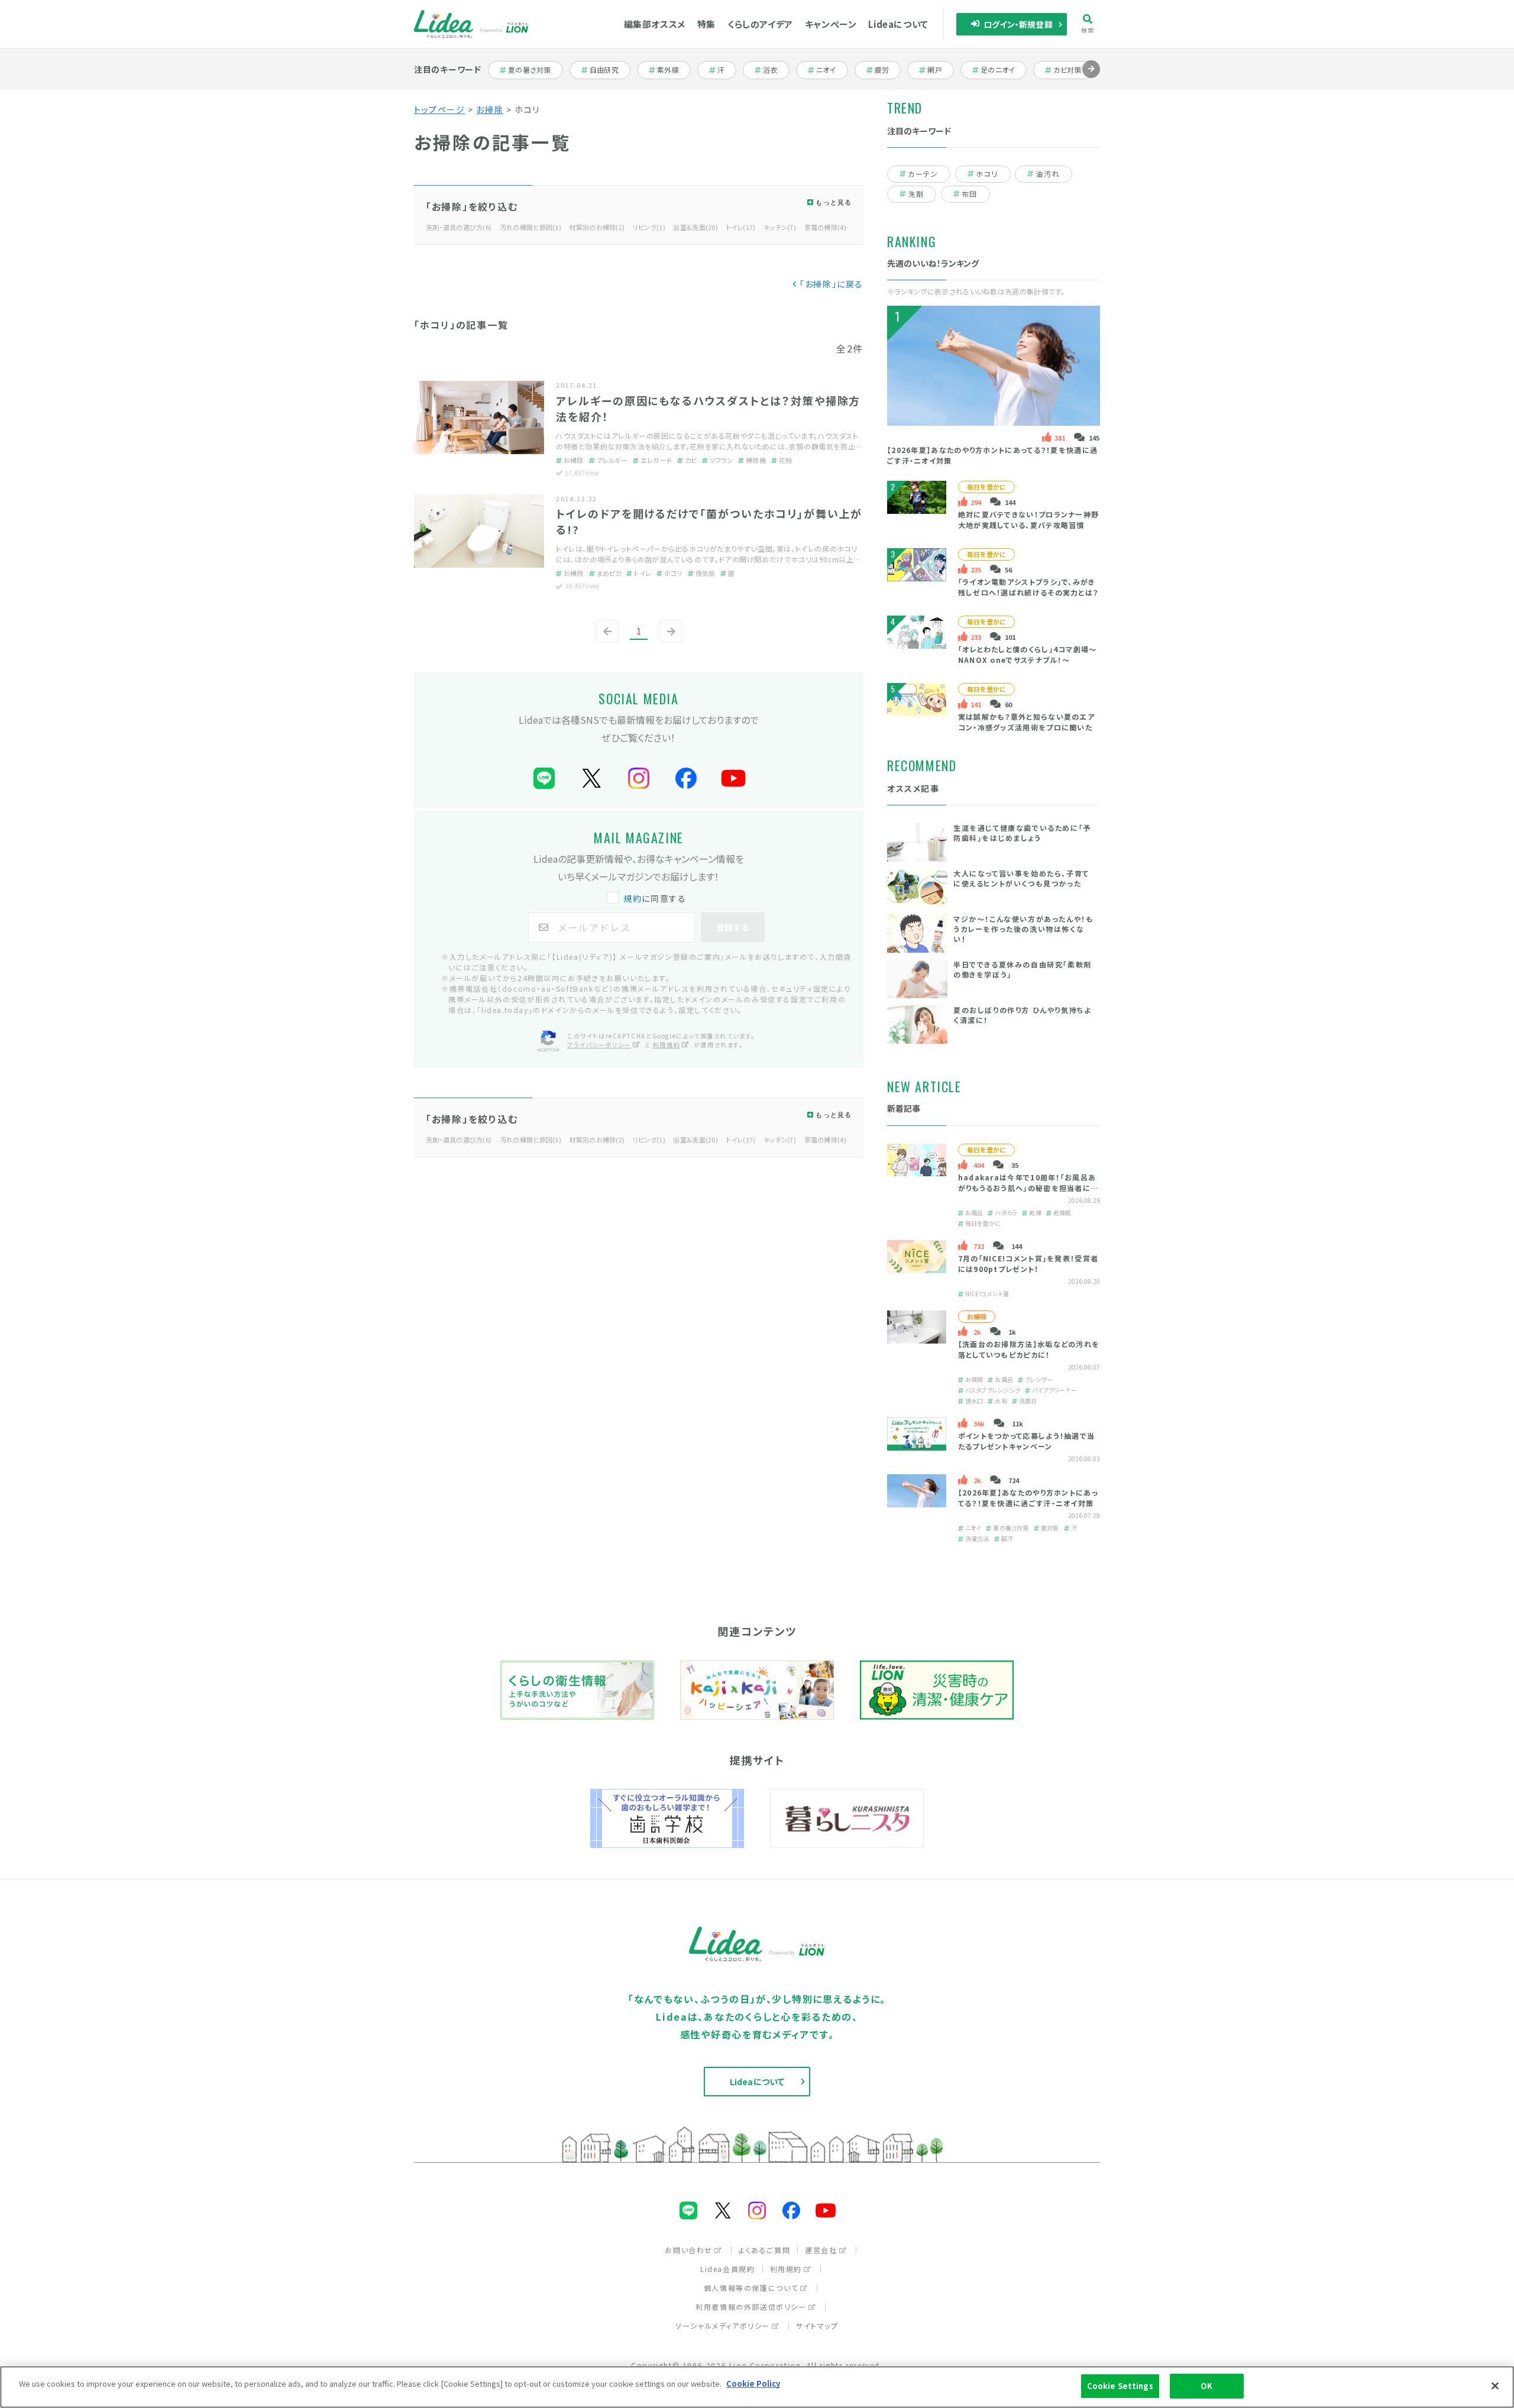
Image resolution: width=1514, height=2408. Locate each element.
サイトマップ (817, 2326)
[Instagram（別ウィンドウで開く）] (639, 779)
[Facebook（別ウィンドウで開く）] (686, 779)
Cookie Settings (1120, 2386)
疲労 (887, 70)
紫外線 (673, 70)
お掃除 (490, 109)
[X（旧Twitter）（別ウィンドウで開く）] (591, 779)
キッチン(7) (780, 227)
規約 (633, 898)
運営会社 (821, 2250)
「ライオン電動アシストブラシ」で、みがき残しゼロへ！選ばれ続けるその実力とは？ (1028, 587)
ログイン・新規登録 (1018, 24)
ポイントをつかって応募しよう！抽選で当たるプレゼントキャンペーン (1027, 1441)
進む (1091, 78)
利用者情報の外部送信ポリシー (751, 2307)
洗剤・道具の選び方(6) (459, 227)
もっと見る (834, 202)
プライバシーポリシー (599, 1045)
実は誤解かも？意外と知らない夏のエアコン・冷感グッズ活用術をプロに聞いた (1026, 722)
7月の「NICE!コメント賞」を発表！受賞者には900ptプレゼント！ (1028, 1263)
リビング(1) (649, 227)
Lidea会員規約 (727, 2269)
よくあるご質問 (764, 2250)
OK (1206, 2386)
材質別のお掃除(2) (597, 227)
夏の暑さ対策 (529, 70)
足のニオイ (999, 70)
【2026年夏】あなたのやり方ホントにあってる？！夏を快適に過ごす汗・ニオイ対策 (1028, 1498)
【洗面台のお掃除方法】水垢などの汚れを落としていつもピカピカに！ (1029, 1349)
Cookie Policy (753, 2383)
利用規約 (667, 1045)
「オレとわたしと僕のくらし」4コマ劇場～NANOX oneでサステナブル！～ (1028, 654)
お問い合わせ (689, 2250)
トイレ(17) (741, 227)
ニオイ (832, 70)
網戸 (940, 70)
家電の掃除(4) (825, 227)
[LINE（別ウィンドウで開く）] (544, 779)
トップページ (440, 109)
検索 (1088, 30)
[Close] (1495, 2386)
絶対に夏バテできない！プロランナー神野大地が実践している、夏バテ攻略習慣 (1029, 520)
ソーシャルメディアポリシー (723, 2326)
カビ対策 (1071, 70)
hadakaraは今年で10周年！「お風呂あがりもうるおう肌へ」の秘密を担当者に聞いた (1028, 1188)
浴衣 (776, 70)
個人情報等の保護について (751, 2288)
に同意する (655, 898)
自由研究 (608, 70)
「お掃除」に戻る (832, 284)
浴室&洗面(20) (695, 227)
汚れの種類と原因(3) (530, 227)
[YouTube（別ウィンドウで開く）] (733, 779)
